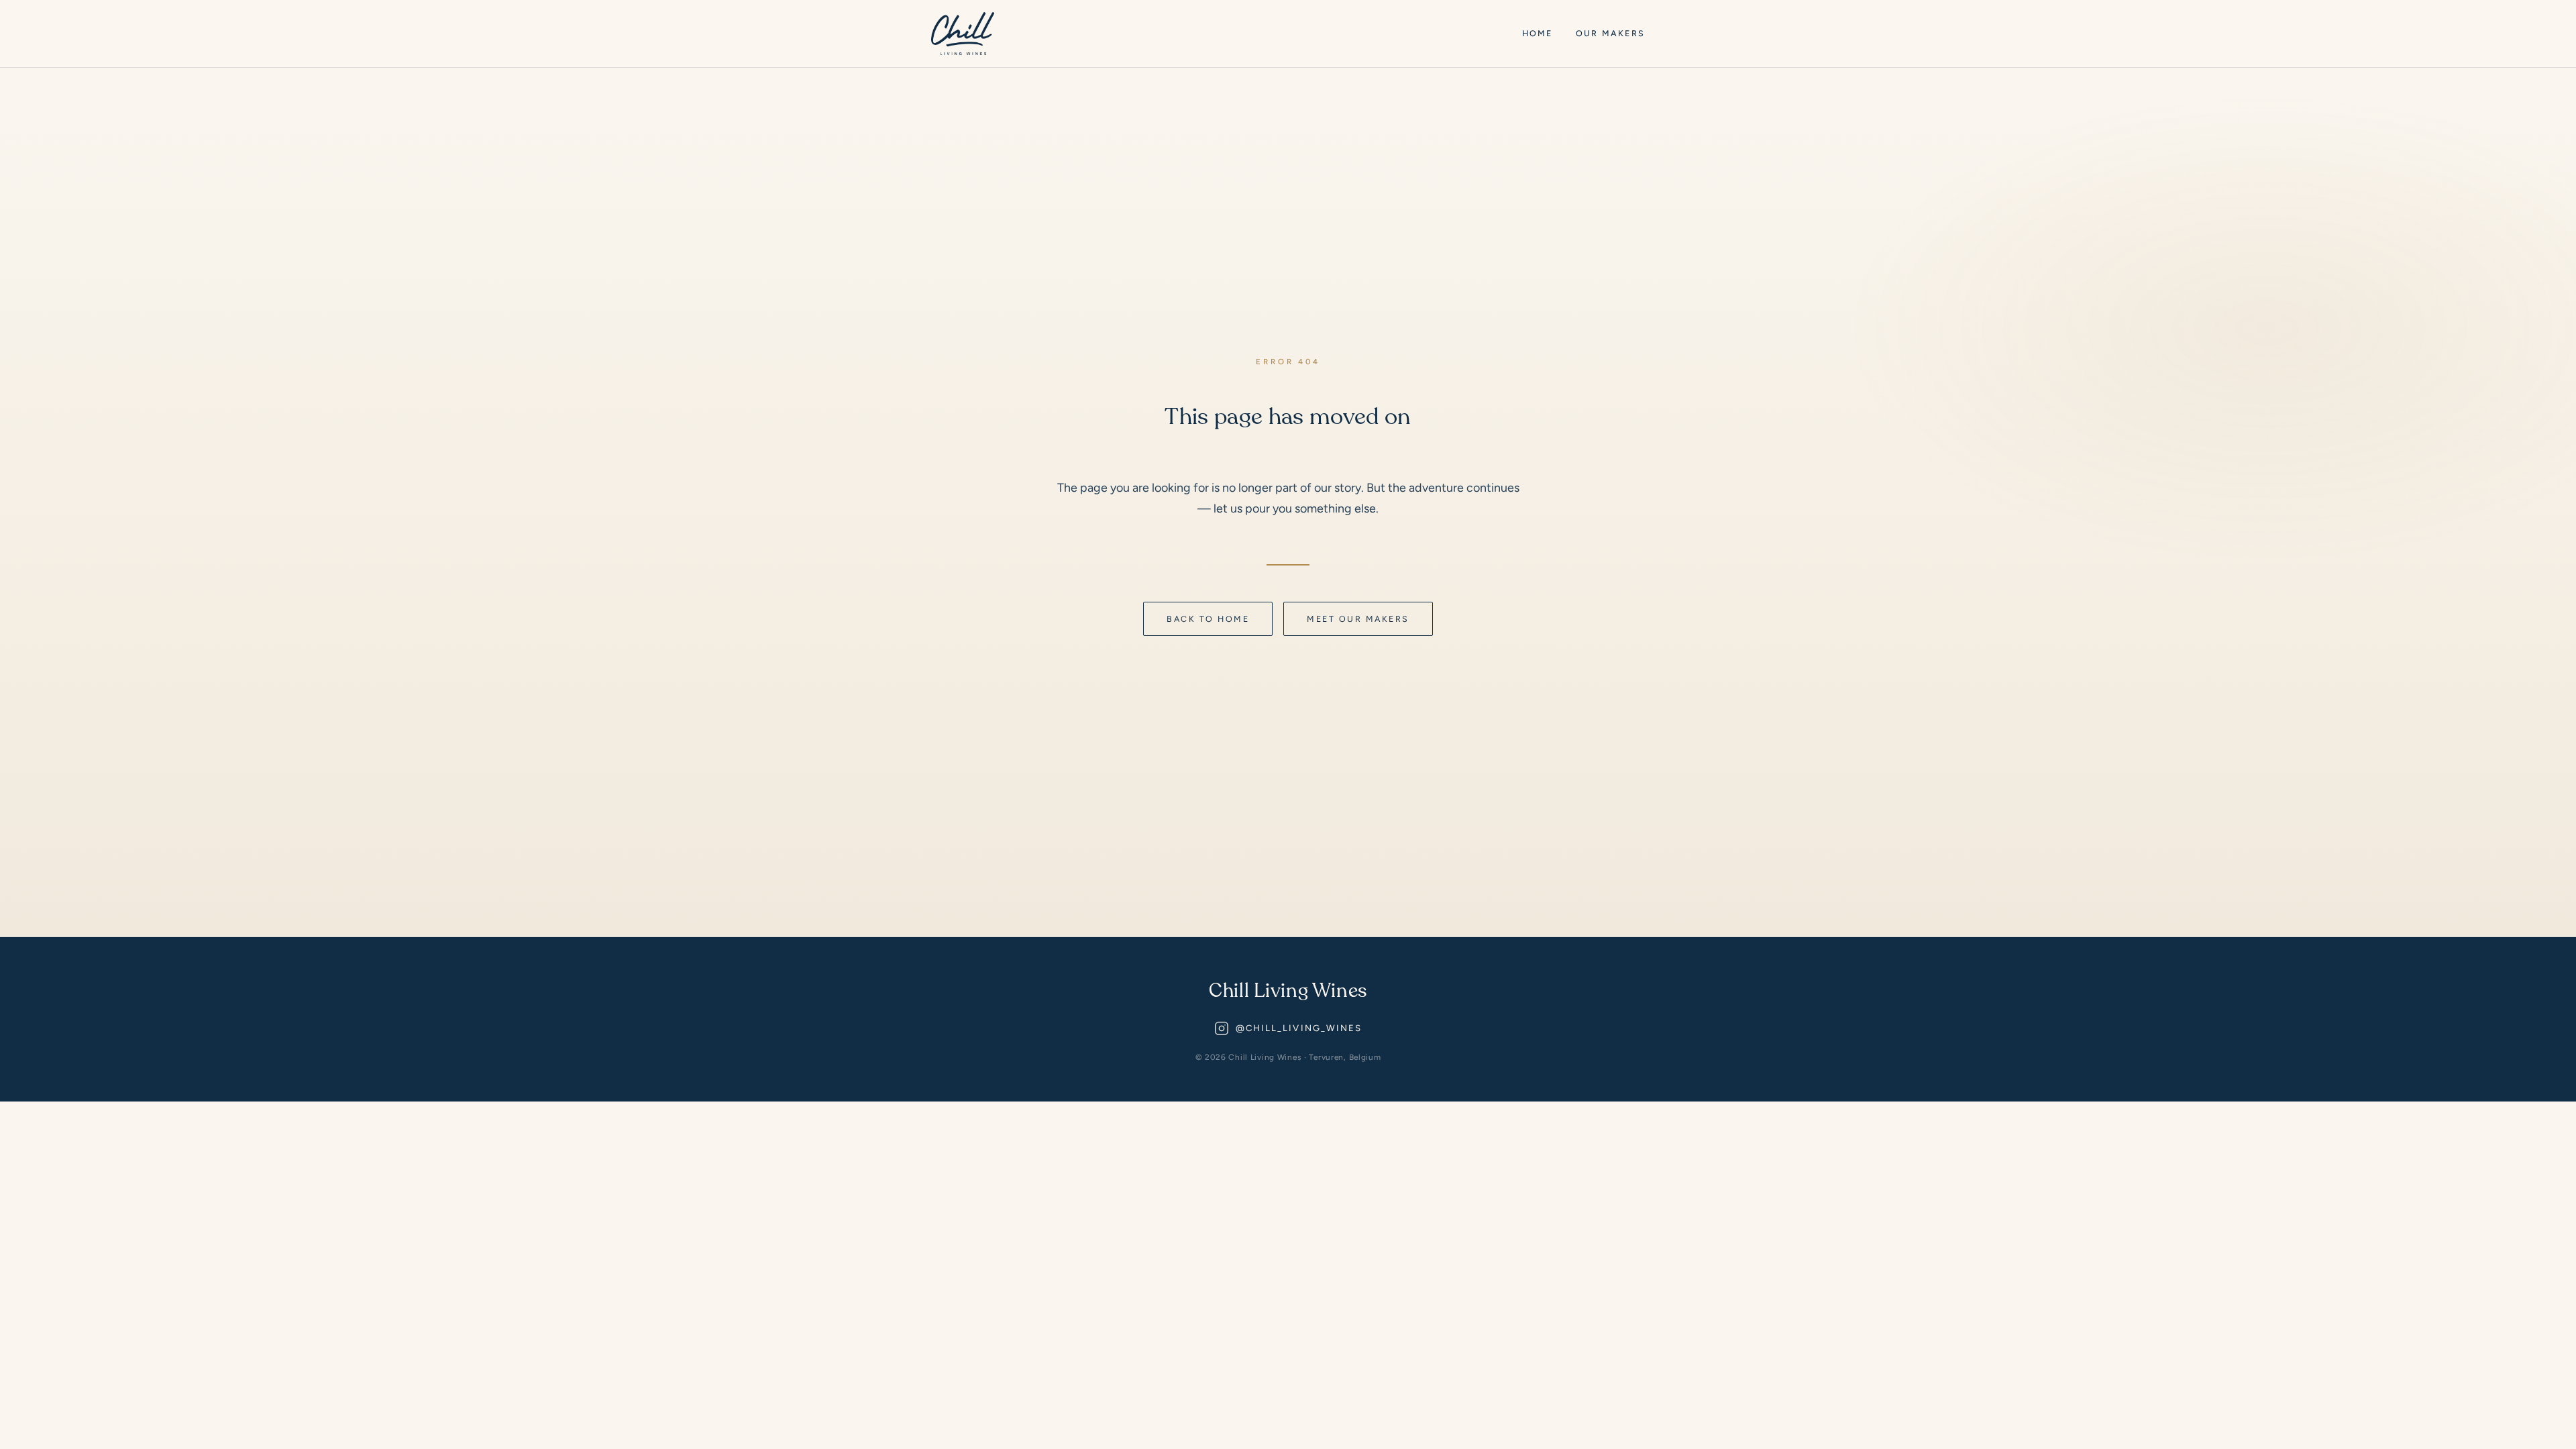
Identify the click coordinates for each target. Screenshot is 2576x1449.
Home (1538, 33)
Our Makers (1610, 33)
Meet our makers (1358, 619)
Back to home (1208, 619)
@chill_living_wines (1299, 1028)
